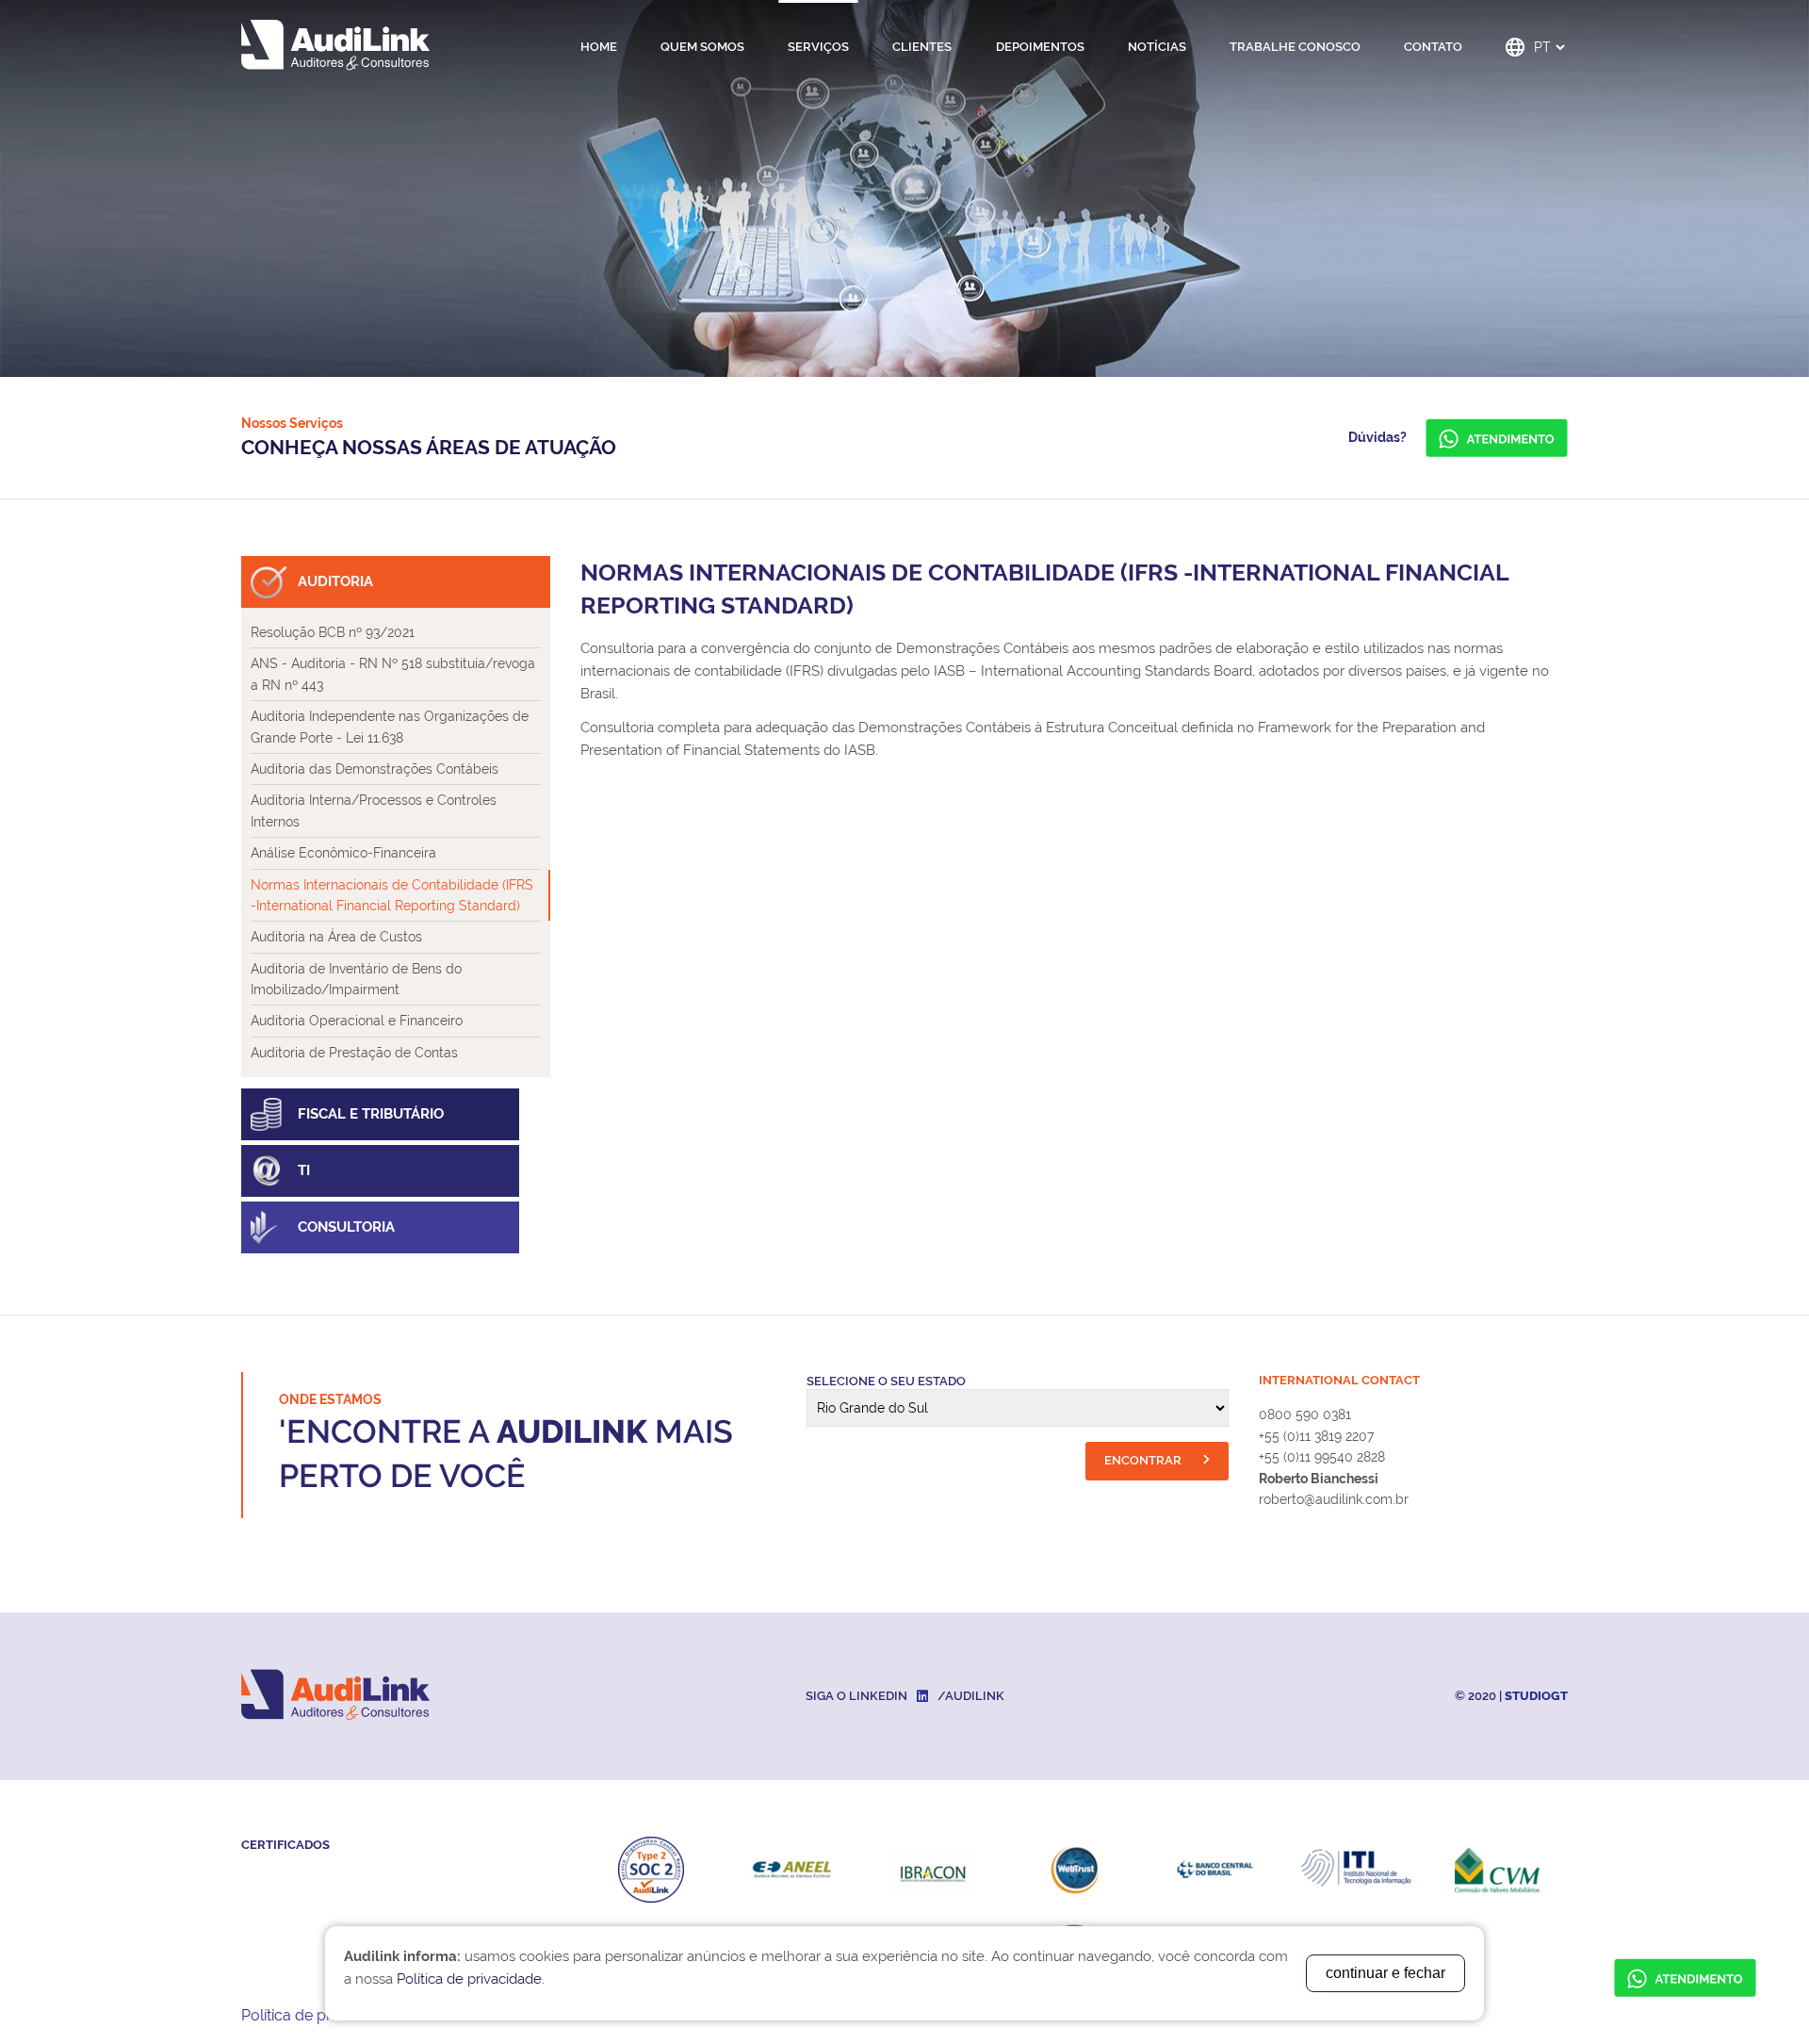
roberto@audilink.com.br (1334, 1499)
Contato (1433, 47)
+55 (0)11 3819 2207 (1316, 1436)
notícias (1157, 47)
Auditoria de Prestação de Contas (354, 1053)
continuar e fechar (1385, 1973)
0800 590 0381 (1305, 1414)
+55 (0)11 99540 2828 (1322, 1457)
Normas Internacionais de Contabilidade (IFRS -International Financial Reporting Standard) (392, 895)
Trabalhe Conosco (1295, 47)
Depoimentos (1040, 47)
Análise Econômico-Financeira (343, 853)
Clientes (922, 47)
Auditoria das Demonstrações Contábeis (375, 769)
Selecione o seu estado (886, 1381)
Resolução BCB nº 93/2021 (333, 632)
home (599, 47)
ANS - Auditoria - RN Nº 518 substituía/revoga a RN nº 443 (393, 674)
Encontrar (1144, 1460)
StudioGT (1536, 1696)
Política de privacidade (320, 2015)
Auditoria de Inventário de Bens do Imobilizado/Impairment (356, 979)
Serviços (818, 47)
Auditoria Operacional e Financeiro (357, 1021)
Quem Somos (702, 47)
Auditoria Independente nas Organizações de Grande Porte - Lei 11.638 (390, 727)
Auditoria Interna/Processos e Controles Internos (374, 810)
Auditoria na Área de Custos (336, 937)
